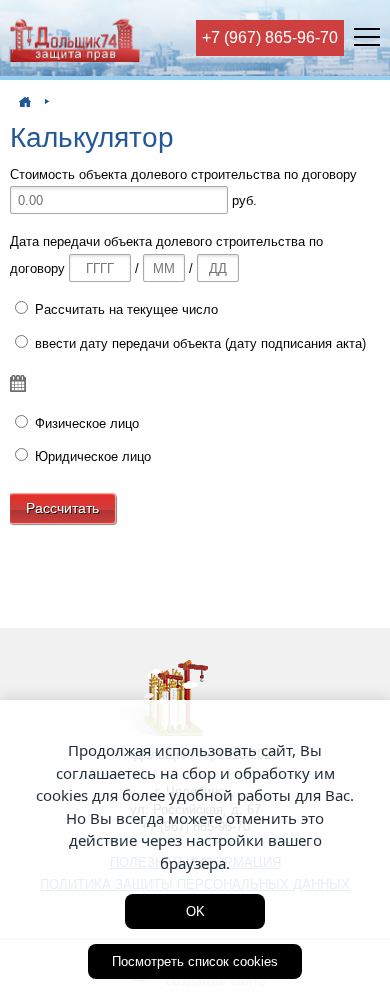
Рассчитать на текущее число (124, 309)
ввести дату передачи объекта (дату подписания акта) (198, 343)
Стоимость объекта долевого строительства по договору (183, 174)
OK (195, 911)
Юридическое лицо (91, 456)
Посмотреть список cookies (195, 961)
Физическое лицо (85, 423)
